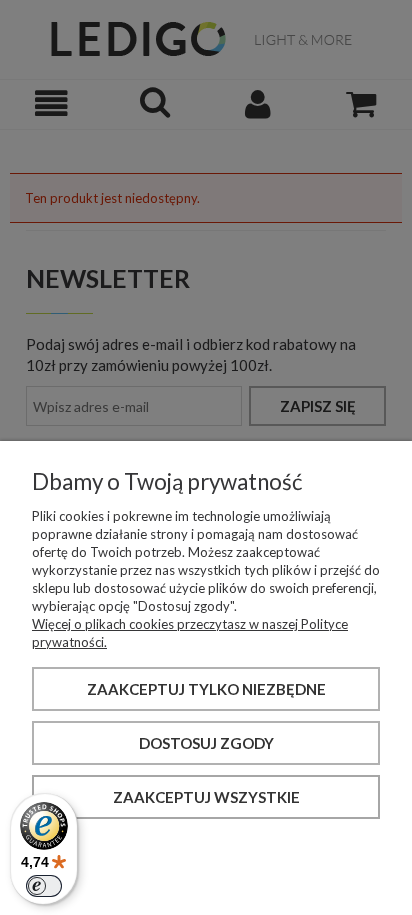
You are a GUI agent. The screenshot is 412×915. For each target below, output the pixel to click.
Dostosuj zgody (206, 743)
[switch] (44, 886)
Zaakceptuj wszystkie (206, 797)
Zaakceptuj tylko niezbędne (206, 689)
